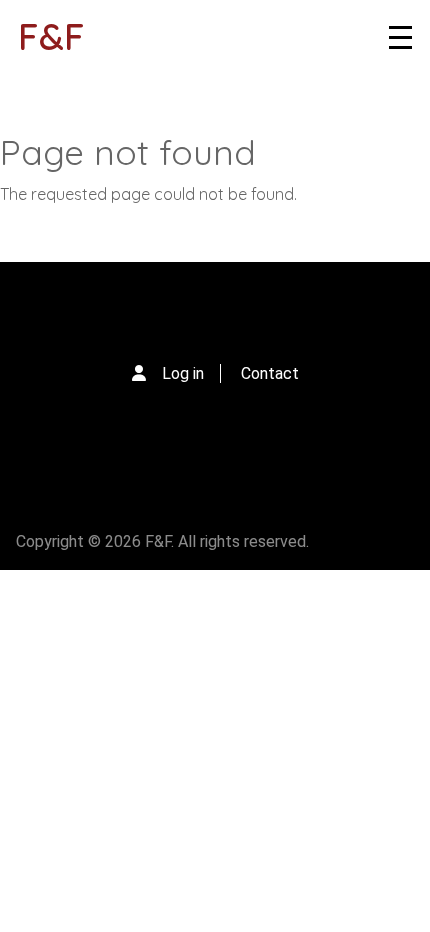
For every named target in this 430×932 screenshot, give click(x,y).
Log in (183, 373)
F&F (51, 36)
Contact (270, 373)
